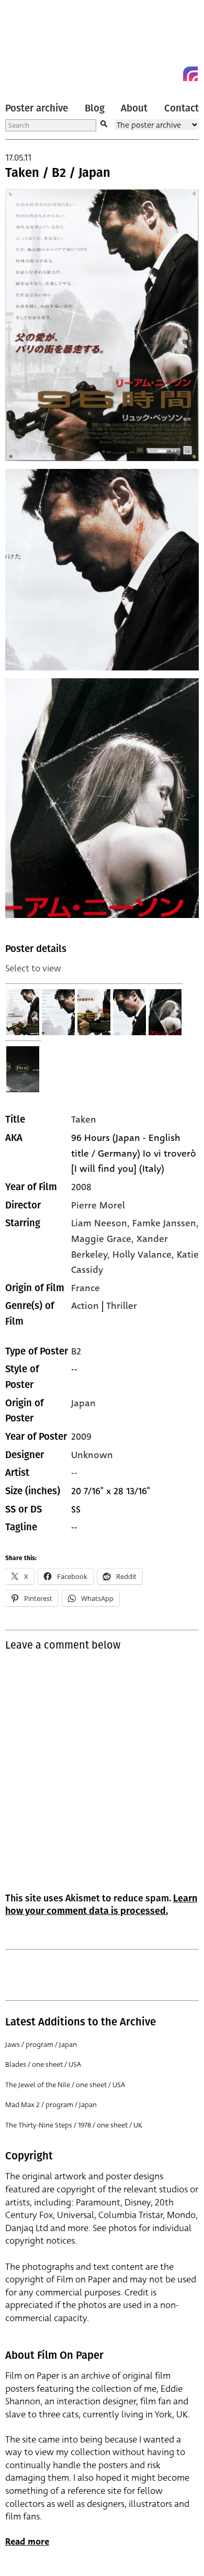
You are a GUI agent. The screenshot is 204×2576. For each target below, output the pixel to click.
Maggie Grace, (104, 1239)
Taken (84, 1119)
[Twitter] (153, 74)
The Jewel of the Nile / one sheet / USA (65, 2085)
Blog (95, 108)
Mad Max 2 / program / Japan (51, 2105)
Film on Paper (29, 43)
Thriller (122, 1306)
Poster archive (37, 108)
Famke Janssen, (166, 1223)
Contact (182, 108)
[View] (23, 1012)
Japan (83, 1403)
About (134, 108)
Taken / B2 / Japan (58, 173)
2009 (81, 1437)
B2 (76, 1351)
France (86, 1288)
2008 (81, 1187)
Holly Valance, (145, 1255)
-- (74, 1473)
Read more (27, 2542)
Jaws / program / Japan (41, 2045)
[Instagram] (190, 74)
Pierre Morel (98, 1205)
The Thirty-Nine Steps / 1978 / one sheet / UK (74, 2125)
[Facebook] (172, 74)
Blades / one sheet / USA (43, 2064)
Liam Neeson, (102, 1223)
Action (85, 1306)
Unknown (92, 1455)
